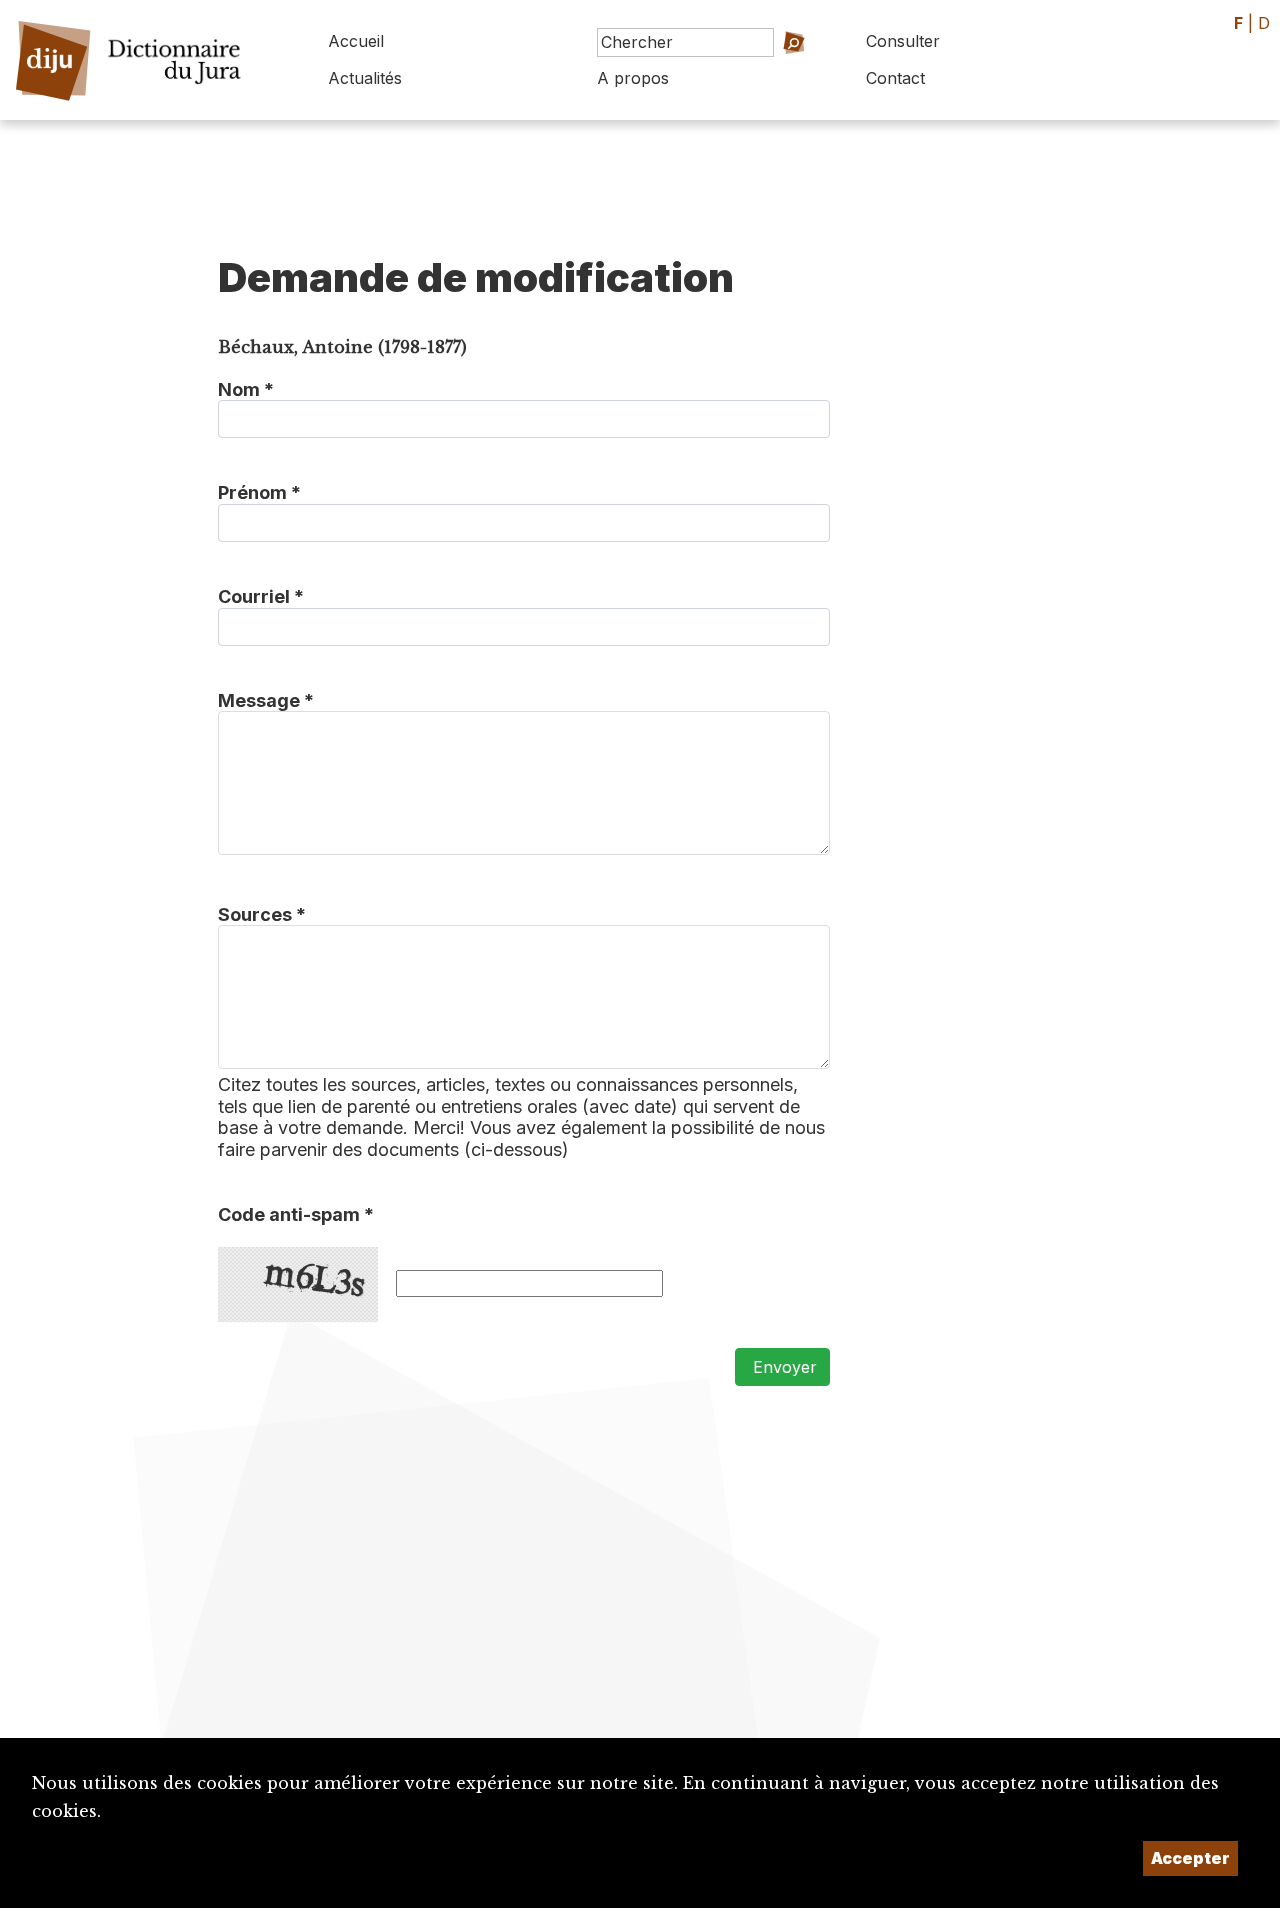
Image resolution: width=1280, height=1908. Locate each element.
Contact (895, 78)
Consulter (903, 41)
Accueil (356, 41)
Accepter (1190, 1858)
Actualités (365, 78)
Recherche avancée (761, 70)
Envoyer (782, 1367)
